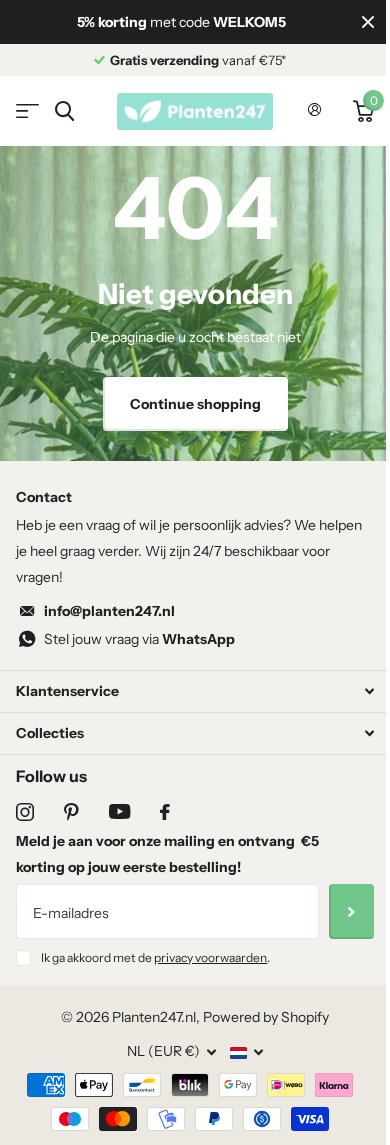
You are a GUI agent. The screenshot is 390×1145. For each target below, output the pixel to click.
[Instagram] (25, 812)
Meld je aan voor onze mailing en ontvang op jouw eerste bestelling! (167, 854)
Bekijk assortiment (27, 111)
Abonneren (351, 911)
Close (368, 22)
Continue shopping (195, 404)
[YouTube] (119, 811)
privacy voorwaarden (210, 957)
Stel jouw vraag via (139, 639)
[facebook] (165, 812)
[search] (64, 111)
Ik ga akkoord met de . (155, 957)
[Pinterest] (71, 812)
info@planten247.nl (109, 611)
